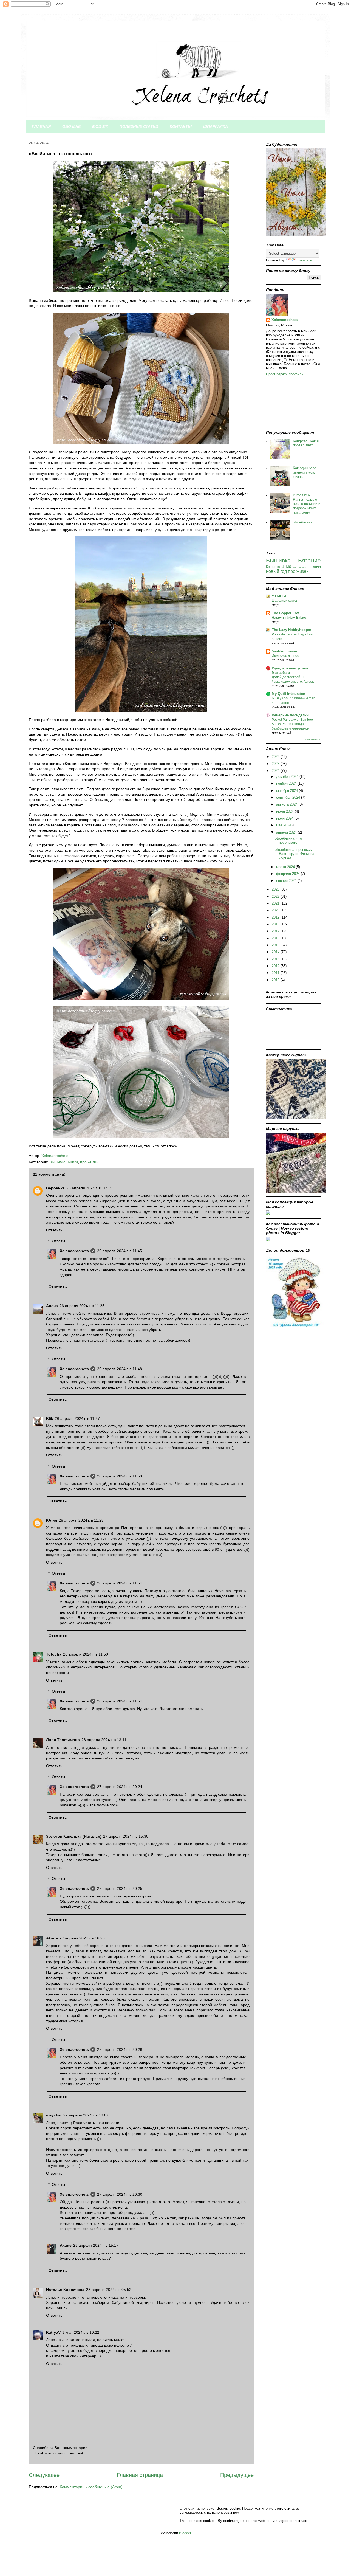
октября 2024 (288, 791)
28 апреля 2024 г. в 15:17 (96, 2245)
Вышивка (57, 1162)
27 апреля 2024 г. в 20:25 (120, 1888)
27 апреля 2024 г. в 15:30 (126, 1836)
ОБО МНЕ (71, 126)
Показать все (312, 739)
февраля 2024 (288, 874)
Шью (286, 566)
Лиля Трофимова (63, 1740)
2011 (276, 973)
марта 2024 (286, 867)
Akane (52, 1938)
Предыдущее (237, 2475)
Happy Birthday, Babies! (290, 618)
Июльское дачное (285, 656)
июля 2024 (285, 811)
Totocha (54, 1654)
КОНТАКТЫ (181, 126)
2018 (276, 924)
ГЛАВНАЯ (41, 126)
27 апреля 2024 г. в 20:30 (120, 2194)
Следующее (44, 2475)
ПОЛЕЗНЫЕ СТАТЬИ (139, 126)
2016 (276, 938)
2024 (276, 771)
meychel (54, 2115)
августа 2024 (287, 804)
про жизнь (89, 1162)
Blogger (185, 2533)
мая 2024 (284, 825)
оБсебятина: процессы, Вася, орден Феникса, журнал (295, 854)
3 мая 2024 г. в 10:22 (81, 2332)
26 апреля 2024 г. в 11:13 (89, 1188)
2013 (276, 959)
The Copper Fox (285, 613)
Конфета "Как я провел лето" (306, 443)
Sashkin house (284, 651)
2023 (276, 889)
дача (317, 567)
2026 (276, 757)
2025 (276, 764)
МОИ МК (100, 126)
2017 (276, 931)
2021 (276, 903)
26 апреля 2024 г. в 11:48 (120, 1369)
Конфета (273, 567)
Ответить (54, 1230)
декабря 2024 (288, 777)
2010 (276, 980)
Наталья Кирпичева (65, 2290)
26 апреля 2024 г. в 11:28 (81, 1520)
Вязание (309, 560)
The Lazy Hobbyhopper (291, 630)
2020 (276, 910)
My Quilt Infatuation (288, 694)
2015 (276, 945)
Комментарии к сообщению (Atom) (91, 2487)
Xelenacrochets (74, 1251)
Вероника (55, 1188)
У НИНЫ (279, 596)
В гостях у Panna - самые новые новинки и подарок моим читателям (307, 504)
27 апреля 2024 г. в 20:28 (120, 2049)
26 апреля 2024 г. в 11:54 (120, 1583)
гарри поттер (302, 567)
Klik (50, 1418)
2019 (276, 917)
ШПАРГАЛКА (216, 126)
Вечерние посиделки (290, 715)
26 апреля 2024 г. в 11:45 (120, 1251)
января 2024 (287, 881)
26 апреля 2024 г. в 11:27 (77, 1418)
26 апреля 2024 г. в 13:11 (104, 1740)
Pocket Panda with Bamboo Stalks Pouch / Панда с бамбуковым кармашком (292, 724)
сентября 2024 (289, 797)
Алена (52, 1306)
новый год (276, 571)
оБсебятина (303, 522)
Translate (304, 260)
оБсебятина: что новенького (288, 841)
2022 (276, 896)
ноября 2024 (287, 783)
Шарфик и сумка (284, 601)
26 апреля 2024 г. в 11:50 (120, 1476)
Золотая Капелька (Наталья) (74, 1836)
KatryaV (53, 2332)
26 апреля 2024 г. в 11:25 (82, 1306)
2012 (276, 966)
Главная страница (140, 2475)
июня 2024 (285, 818)
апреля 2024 (287, 832)
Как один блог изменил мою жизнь (304, 472)
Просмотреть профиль (285, 374)
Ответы (58, 1241)
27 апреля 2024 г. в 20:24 (120, 1787)
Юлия (52, 1520)
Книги (73, 1162)
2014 (276, 952)
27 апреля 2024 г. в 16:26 (82, 1938)
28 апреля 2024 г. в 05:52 (109, 2290)
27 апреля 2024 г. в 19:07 (86, 2115)
